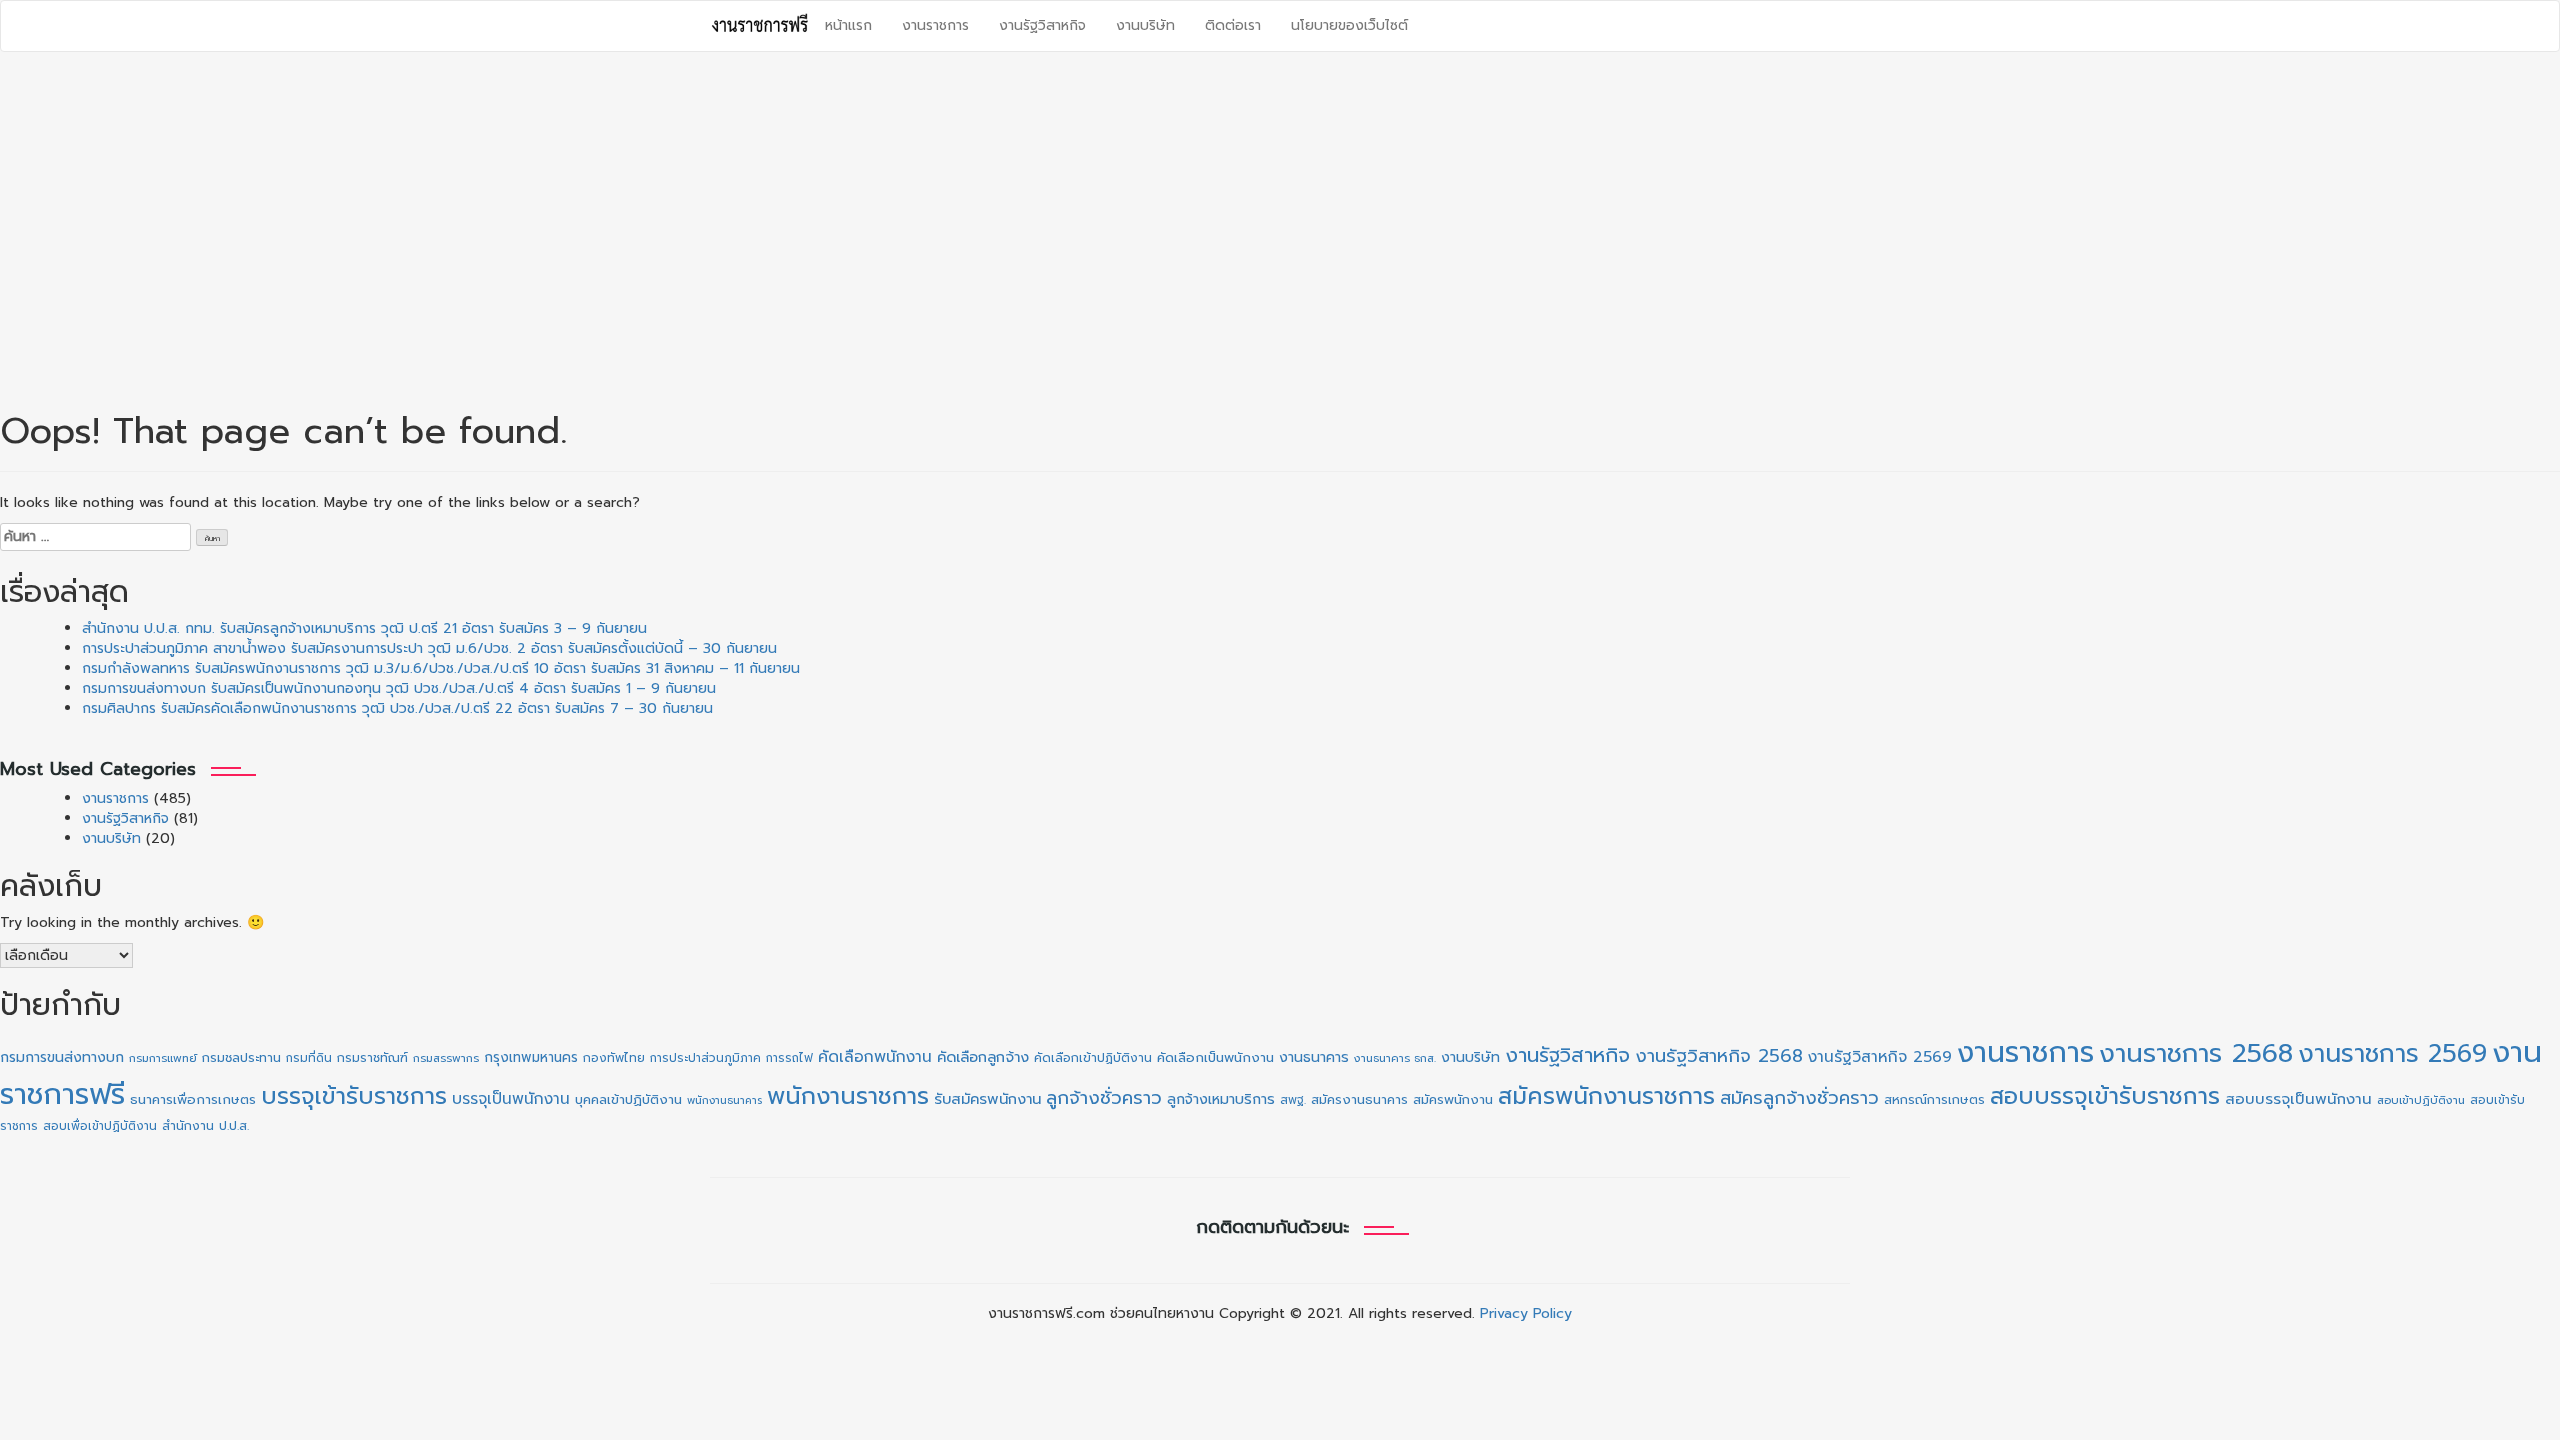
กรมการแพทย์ (163, 1058)
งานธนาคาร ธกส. (1395, 1058)
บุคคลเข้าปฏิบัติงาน (628, 1099)
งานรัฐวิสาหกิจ (1042, 25)
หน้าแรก (848, 25)
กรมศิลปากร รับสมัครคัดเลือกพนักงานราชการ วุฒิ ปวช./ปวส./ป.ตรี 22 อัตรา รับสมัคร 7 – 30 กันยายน (397, 708)
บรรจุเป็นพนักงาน (511, 1098)
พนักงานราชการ (848, 1096)
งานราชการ (935, 25)
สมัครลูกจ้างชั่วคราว (1799, 1098)
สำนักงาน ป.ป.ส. (205, 1126)
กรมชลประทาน (241, 1057)
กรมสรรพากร (446, 1058)
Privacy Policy (1526, 1313)
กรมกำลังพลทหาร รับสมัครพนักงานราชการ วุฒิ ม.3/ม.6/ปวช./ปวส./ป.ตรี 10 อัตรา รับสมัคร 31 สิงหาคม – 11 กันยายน (441, 668)
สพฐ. (1293, 1100)
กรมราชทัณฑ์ (372, 1058)
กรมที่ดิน (309, 1058)
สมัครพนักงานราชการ (1606, 1096)
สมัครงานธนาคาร (1359, 1099)
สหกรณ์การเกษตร (1934, 1099)
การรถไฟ (789, 1058)
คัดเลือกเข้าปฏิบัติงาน (1093, 1058)
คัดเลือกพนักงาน (875, 1057)
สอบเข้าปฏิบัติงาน (2421, 1100)
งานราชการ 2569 (2392, 1054)
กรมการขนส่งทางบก (62, 1057)
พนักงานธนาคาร (724, 1100)
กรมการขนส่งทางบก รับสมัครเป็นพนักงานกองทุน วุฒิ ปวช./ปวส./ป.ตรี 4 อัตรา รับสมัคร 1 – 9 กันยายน (399, 688)
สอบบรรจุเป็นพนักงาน (2298, 1099)
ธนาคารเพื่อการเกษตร (193, 1100)
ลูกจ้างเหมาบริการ (1221, 1099)
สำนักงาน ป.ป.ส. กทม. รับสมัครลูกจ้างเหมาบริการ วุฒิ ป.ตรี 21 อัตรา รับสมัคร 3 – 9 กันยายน (364, 628)
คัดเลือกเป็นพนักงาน (1215, 1058)
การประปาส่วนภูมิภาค (705, 1058)
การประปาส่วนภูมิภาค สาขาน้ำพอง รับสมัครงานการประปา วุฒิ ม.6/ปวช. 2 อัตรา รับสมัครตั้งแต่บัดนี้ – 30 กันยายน (429, 648)
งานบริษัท (1145, 25)
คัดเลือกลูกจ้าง (983, 1057)
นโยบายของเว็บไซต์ (1349, 25)
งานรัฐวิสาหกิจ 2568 (1719, 1056)
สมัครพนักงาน (1453, 1099)
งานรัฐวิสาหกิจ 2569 (1880, 1057)
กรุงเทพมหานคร (531, 1057)
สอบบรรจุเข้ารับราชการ (2105, 1096)
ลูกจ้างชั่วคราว (1104, 1098)
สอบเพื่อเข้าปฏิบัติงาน (100, 1126)
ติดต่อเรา (1233, 25)
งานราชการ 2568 (2196, 1053)
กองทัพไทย (614, 1058)
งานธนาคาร (1314, 1057)
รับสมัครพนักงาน (987, 1099)
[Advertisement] (1280, 222)
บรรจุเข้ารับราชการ (354, 1096)
